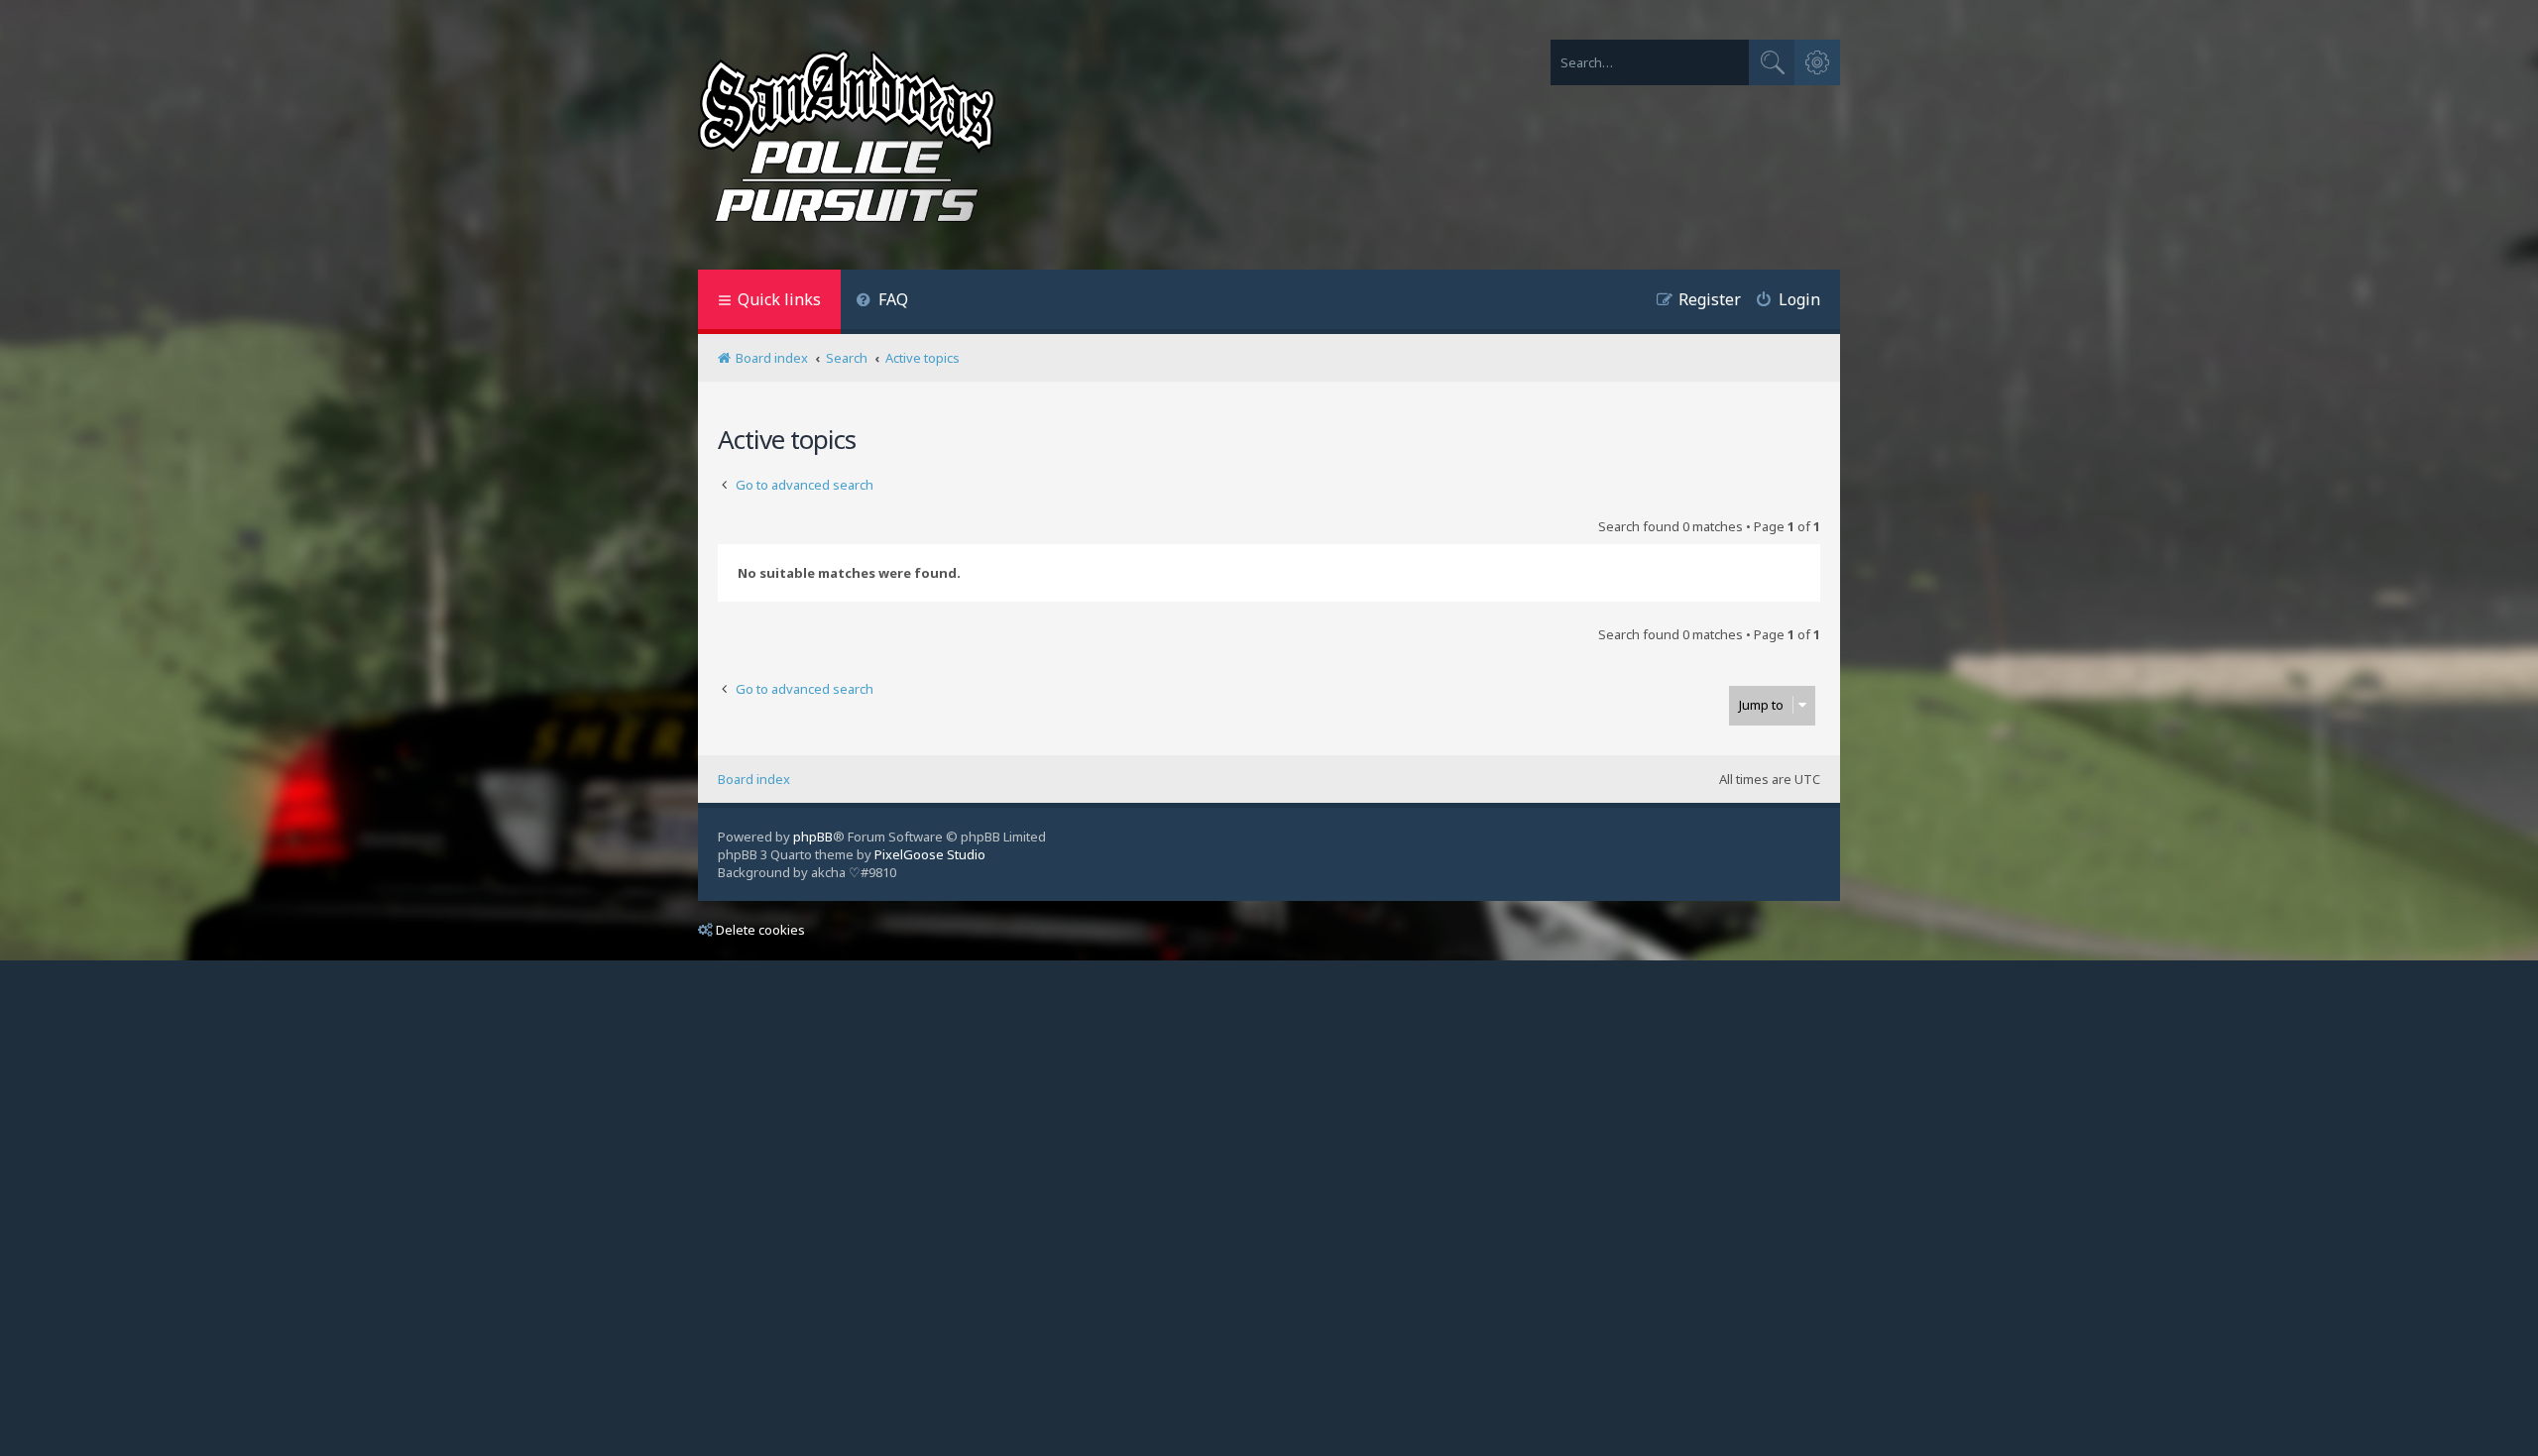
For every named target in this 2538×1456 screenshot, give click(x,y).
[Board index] (847, 140)
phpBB (813, 837)
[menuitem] (882, 302)
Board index (754, 779)
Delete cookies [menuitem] (760, 930)
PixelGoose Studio (930, 854)
